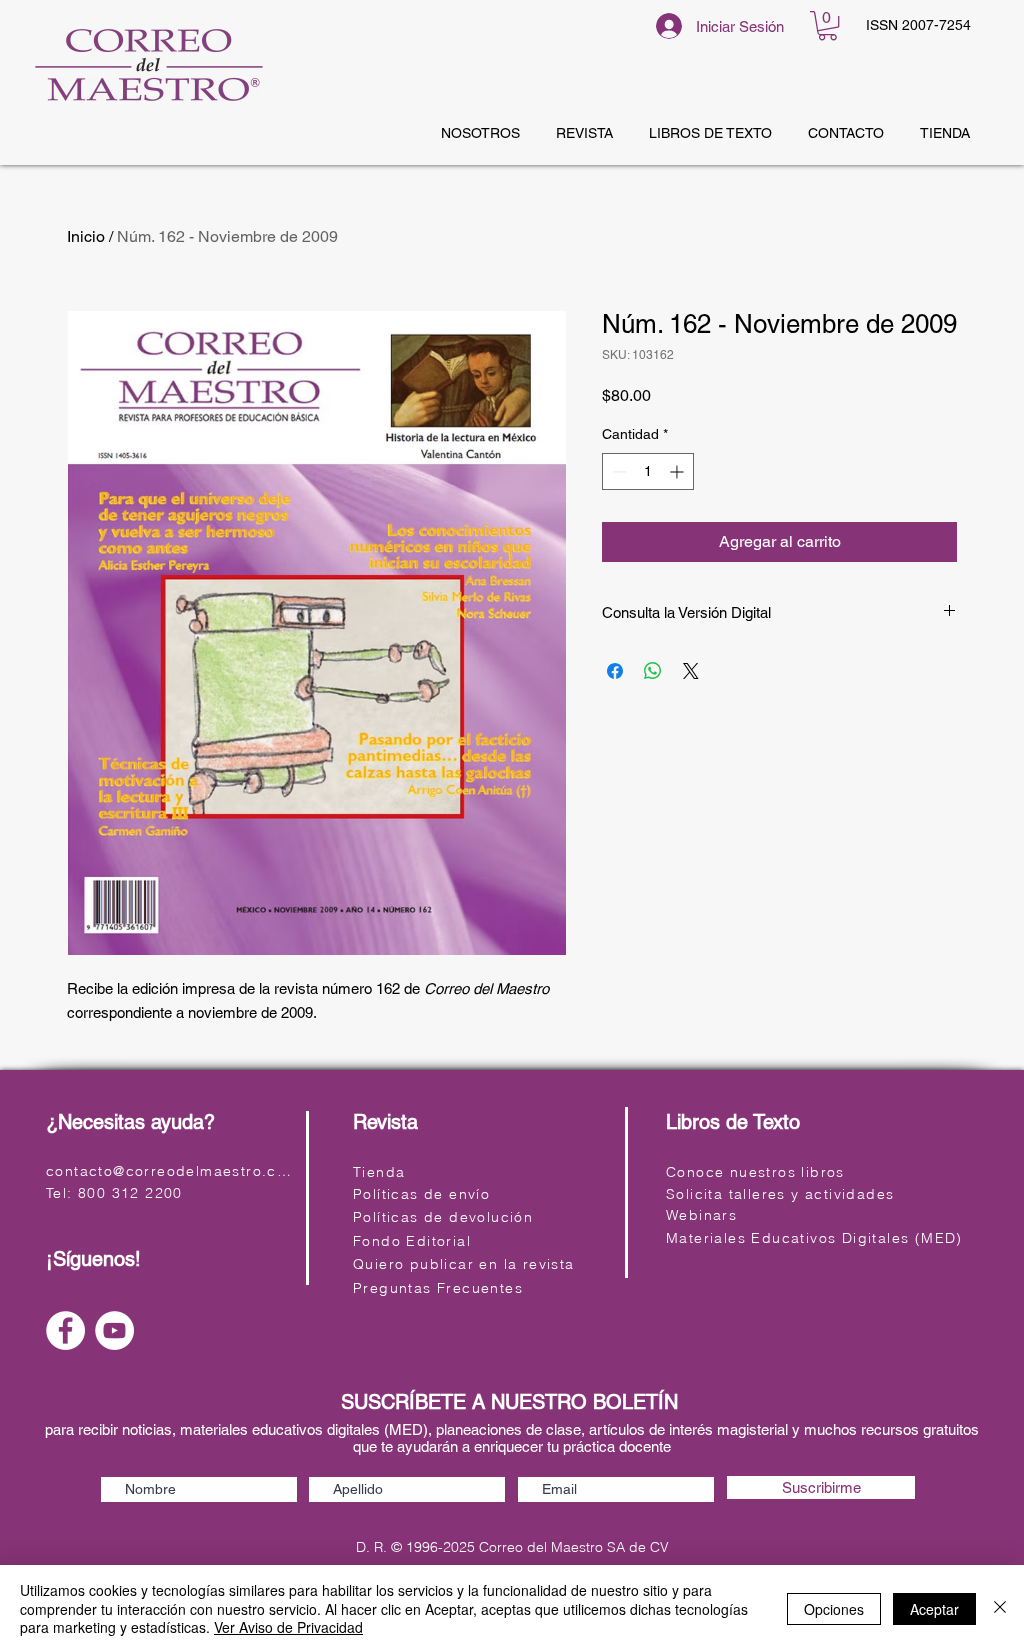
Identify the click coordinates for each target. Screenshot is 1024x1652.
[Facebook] (65, 1330)
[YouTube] (114, 1330)
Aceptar (934, 1609)
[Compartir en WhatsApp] (653, 671)
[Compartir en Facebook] (615, 671)
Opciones (834, 1609)
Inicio (86, 236)
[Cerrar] (1000, 1608)
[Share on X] (691, 671)
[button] (827, 25)
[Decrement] (617, 471)
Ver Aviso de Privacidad (288, 1627)
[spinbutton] (648, 471)
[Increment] (678, 471)
